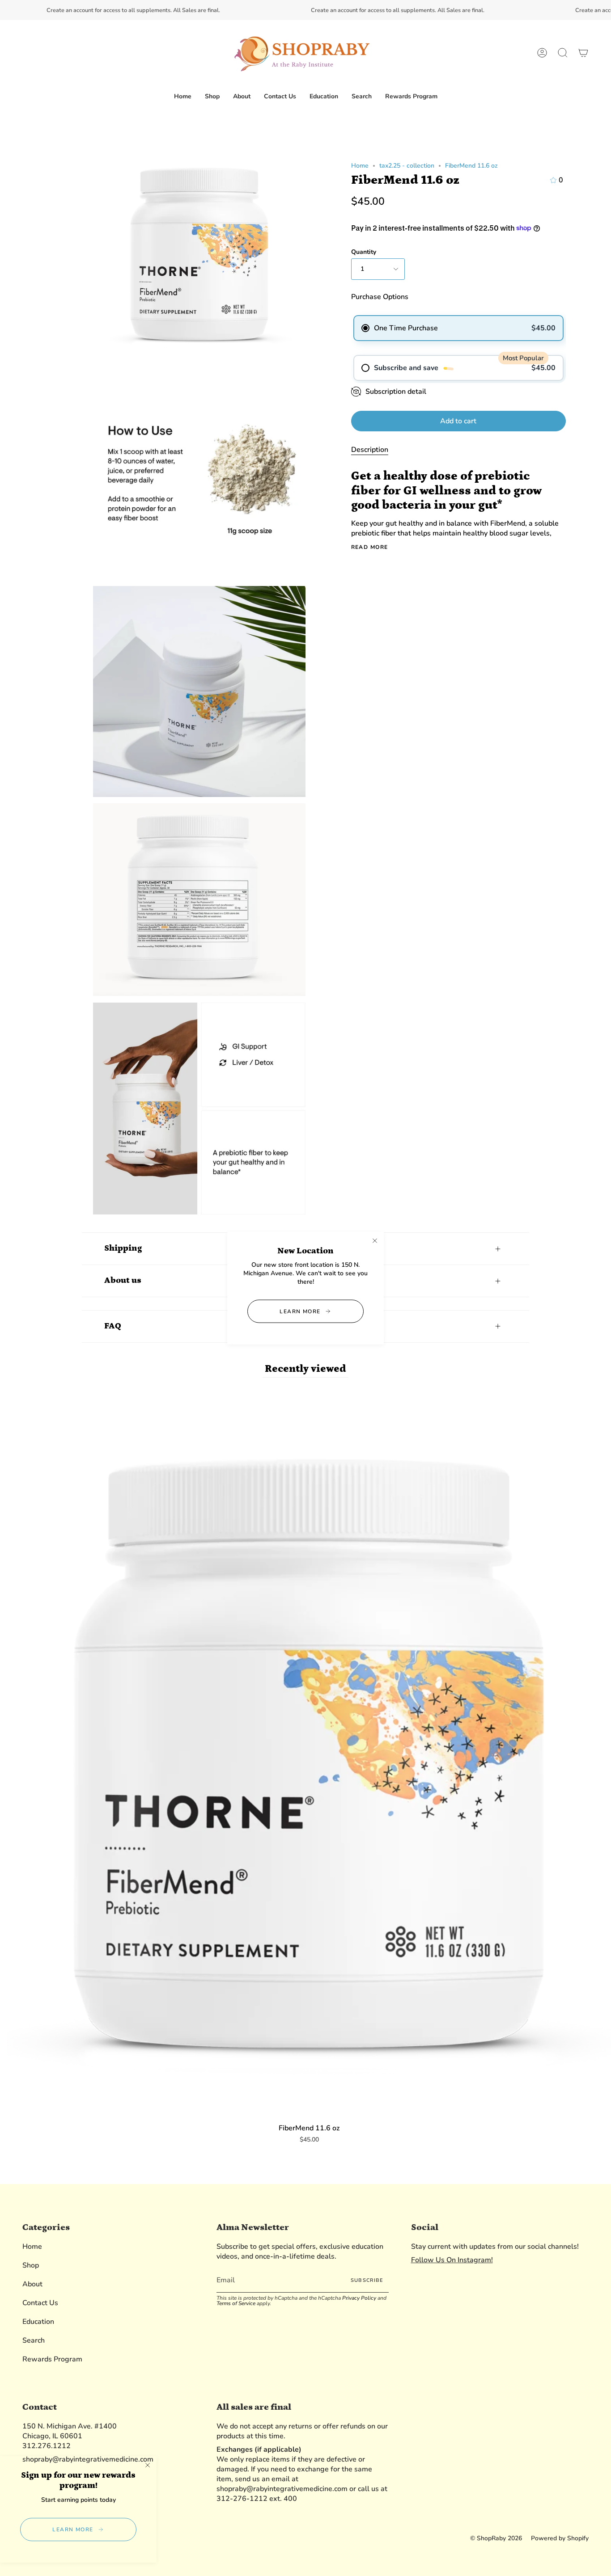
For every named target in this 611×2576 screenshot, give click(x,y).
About (32, 2284)
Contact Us (40, 2303)
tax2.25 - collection (407, 166)
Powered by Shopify (560, 2538)
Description (370, 450)
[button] (212, 97)
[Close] (375, 1240)
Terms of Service (236, 2303)
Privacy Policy (359, 2298)
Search (34, 2340)
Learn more (300, 1311)
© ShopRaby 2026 (496, 2538)
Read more (370, 547)
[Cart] (583, 53)
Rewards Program (52, 2359)
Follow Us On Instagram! (452, 2260)
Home (360, 166)
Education (38, 2322)
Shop (31, 2265)
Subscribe (367, 2280)
